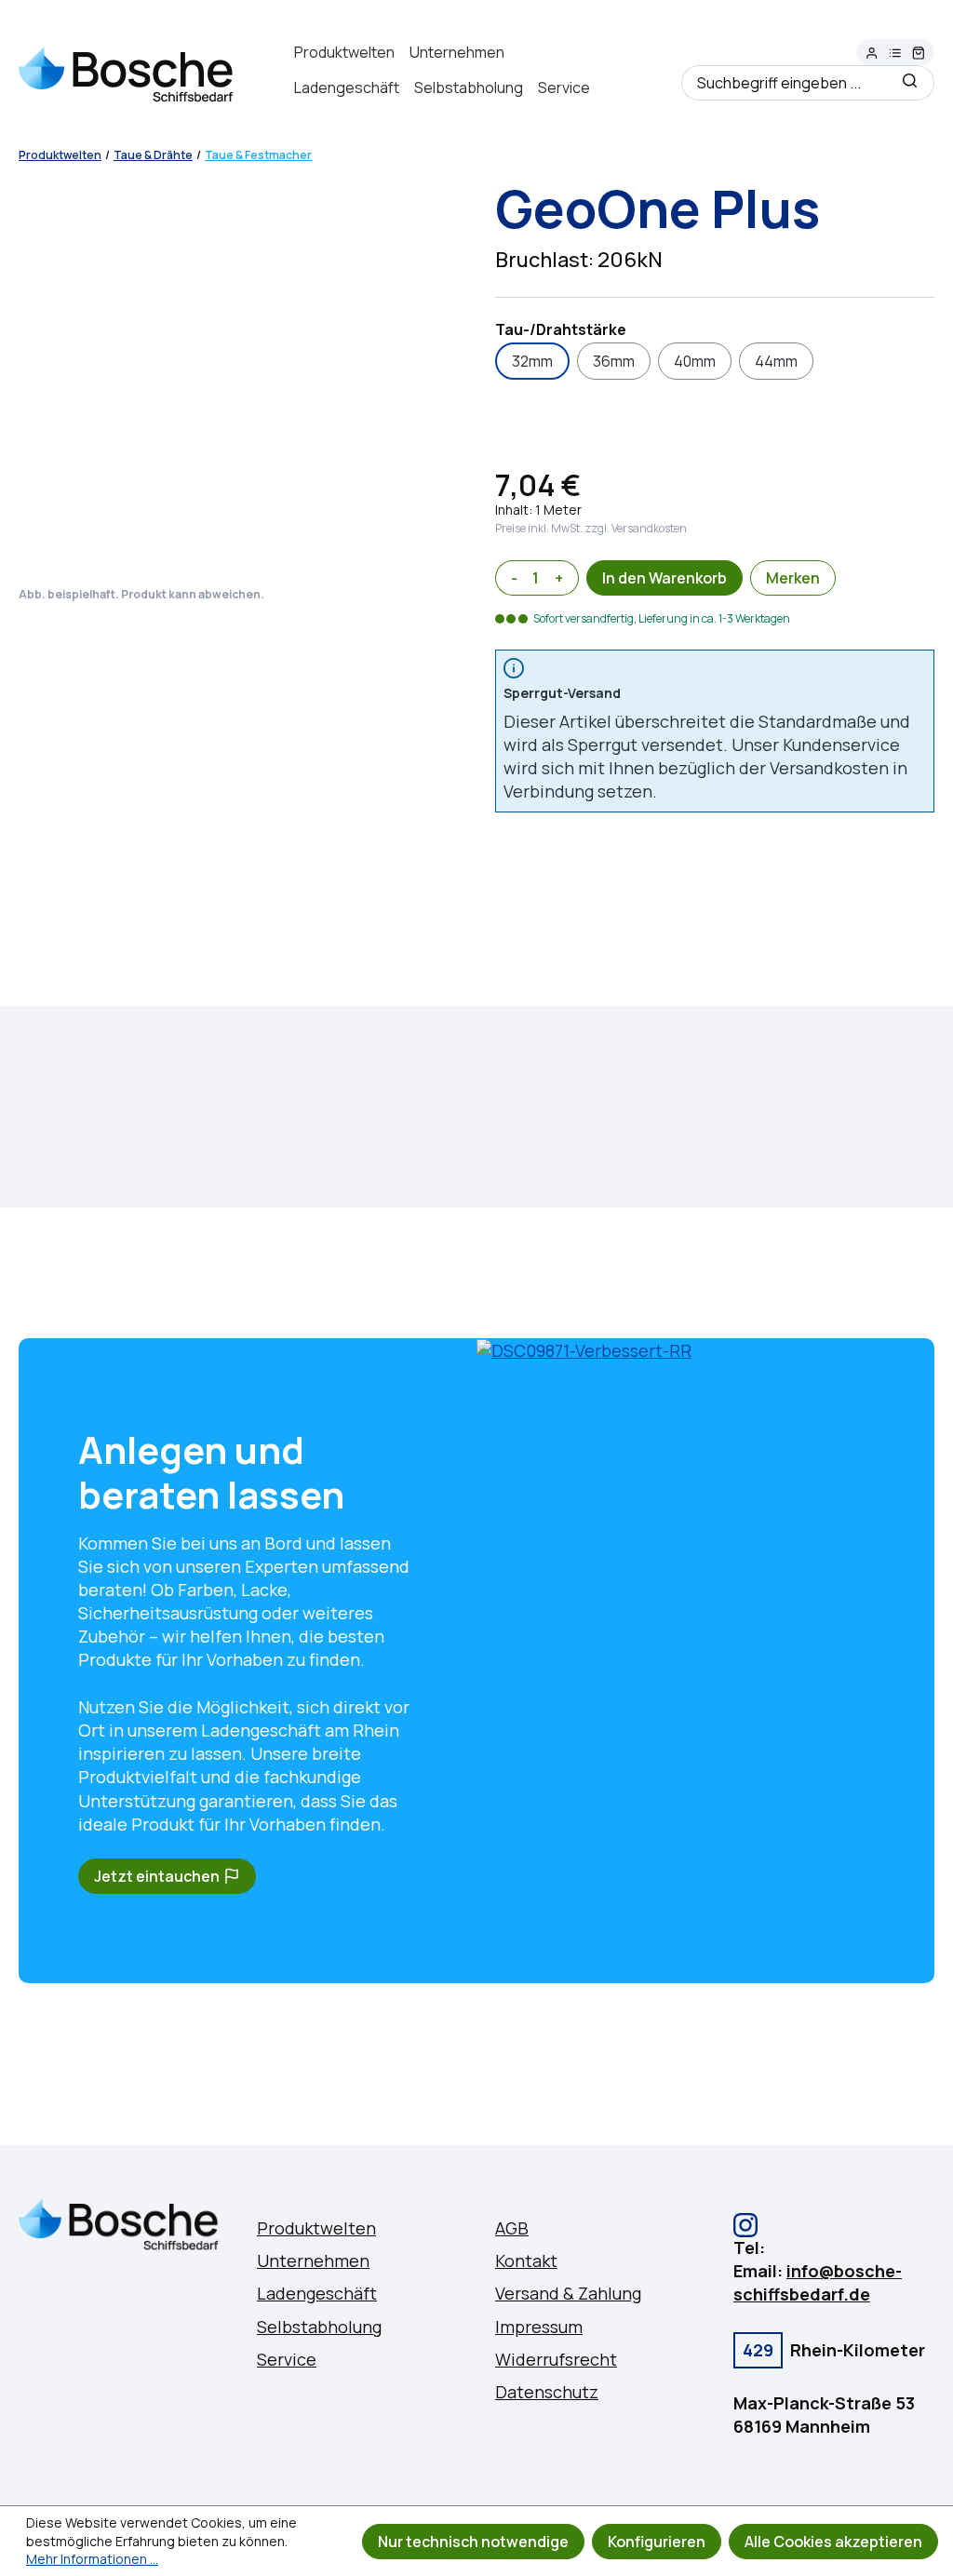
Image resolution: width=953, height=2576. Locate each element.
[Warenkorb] (919, 54)
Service (564, 87)
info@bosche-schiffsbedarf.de (818, 2282)
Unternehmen (457, 52)
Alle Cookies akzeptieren (833, 2542)
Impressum (539, 2327)
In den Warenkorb (664, 578)
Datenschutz (547, 2392)
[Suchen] (910, 83)
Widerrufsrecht (556, 2359)
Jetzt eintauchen (157, 1876)
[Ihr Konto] (872, 54)
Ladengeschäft (347, 87)
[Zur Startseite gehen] (127, 72)
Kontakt (526, 2261)
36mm (614, 361)
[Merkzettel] (895, 54)
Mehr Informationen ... (92, 2559)
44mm (776, 361)
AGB (512, 2228)
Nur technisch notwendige (473, 2542)
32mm (532, 361)
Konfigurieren (657, 2542)
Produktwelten (344, 52)
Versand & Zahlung (568, 2293)
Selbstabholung (469, 87)
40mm (695, 361)
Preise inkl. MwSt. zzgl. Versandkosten (591, 528)
